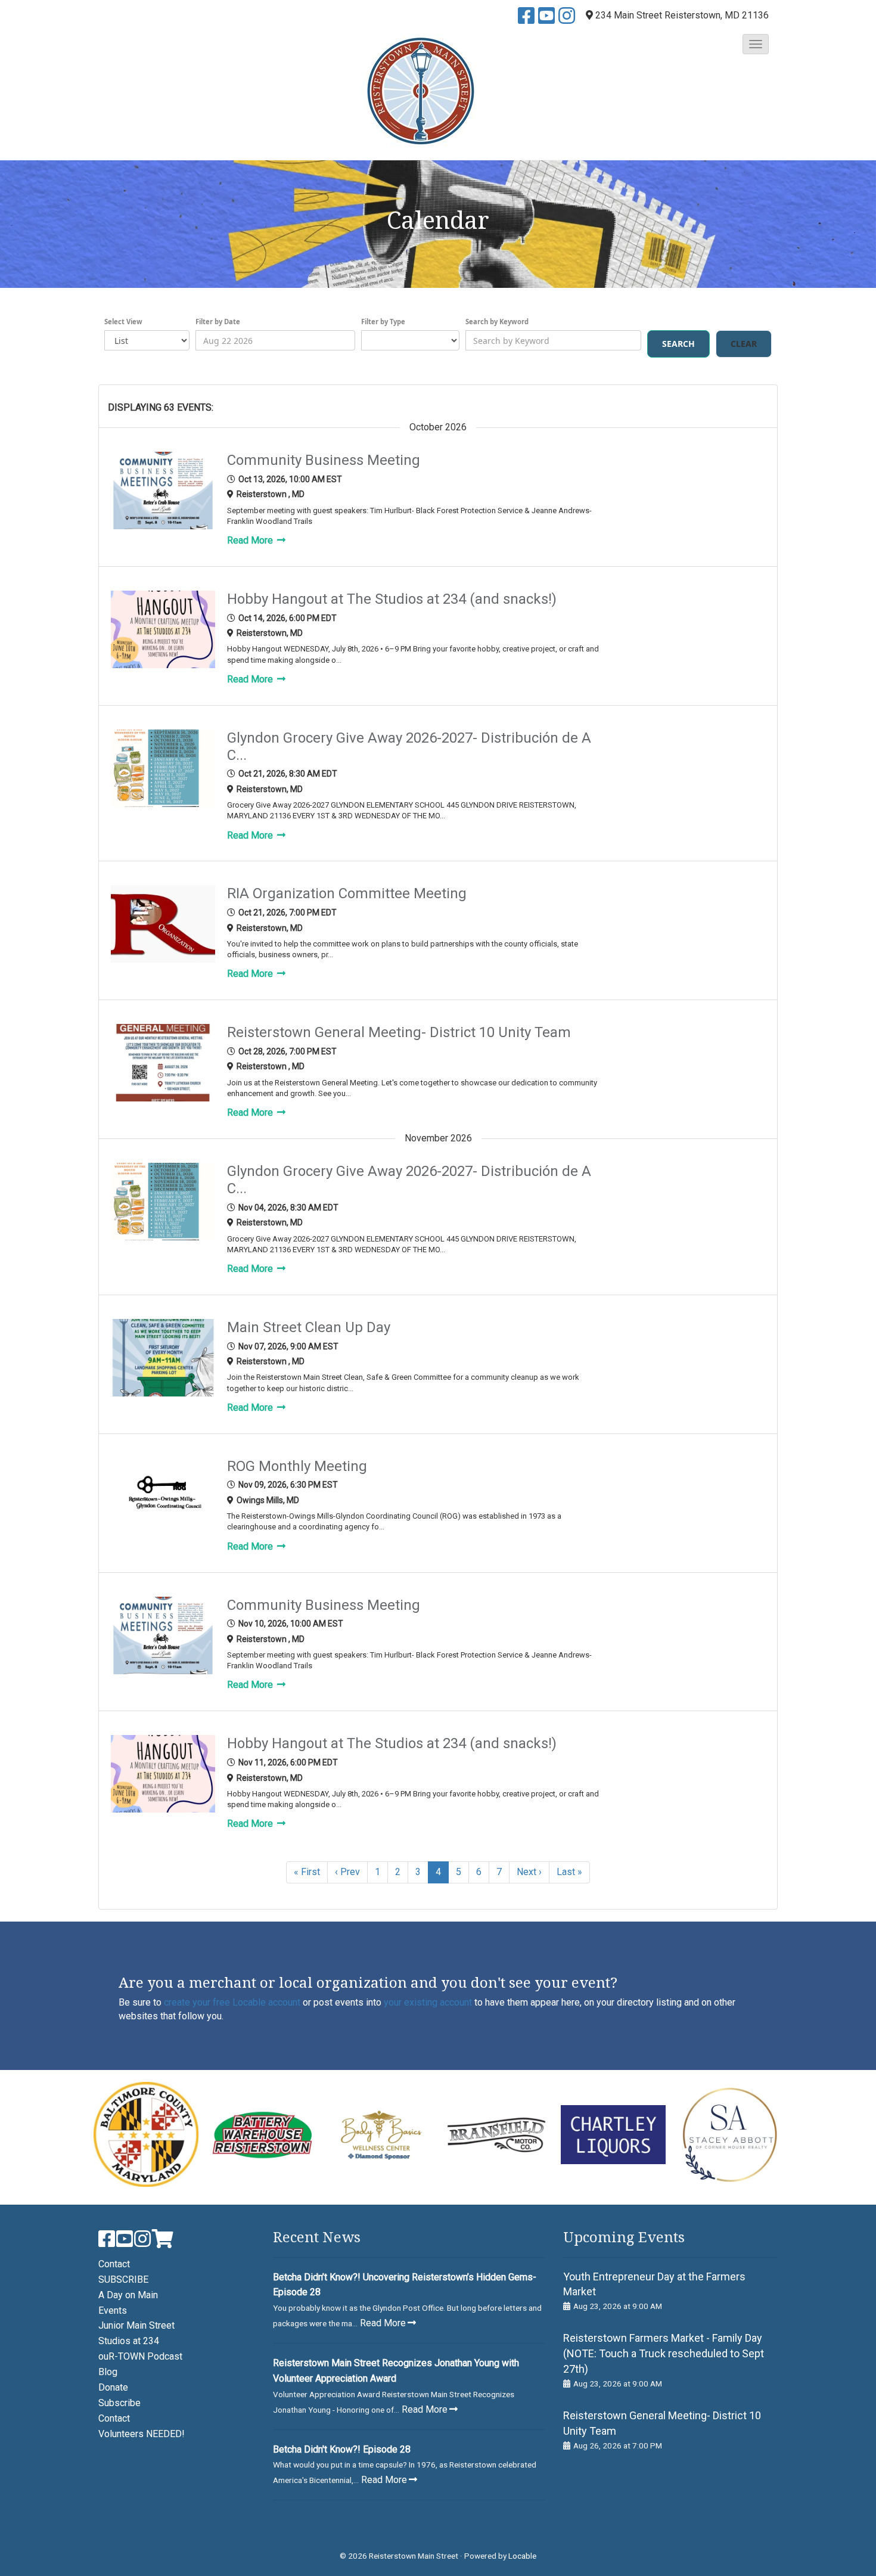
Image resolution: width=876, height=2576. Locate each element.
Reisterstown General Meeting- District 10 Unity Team (399, 1032)
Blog (108, 2372)
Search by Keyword (497, 322)
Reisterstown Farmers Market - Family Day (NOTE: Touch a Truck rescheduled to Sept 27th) (664, 2353)
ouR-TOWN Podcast (140, 2356)
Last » (569, 1872)
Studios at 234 (129, 2341)
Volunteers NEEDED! (142, 2434)
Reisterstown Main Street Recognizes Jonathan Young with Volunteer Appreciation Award (396, 2371)
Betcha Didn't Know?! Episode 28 (342, 2449)
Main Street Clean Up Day (309, 1327)
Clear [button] (744, 344)
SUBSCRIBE (123, 2279)
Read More (251, 540)
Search (678, 344)
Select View (123, 322)
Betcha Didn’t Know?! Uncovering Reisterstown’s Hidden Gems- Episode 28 (405, 2285)
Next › (529, 1872)
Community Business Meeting (324, 460)
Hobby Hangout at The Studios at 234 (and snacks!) (392, 599)
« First (307, 1872)
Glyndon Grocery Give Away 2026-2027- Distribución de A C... (409, 747)
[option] (146, 2134)
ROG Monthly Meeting (297, 1466)
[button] (756, 44)
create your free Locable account (232, 2002)
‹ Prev (347, 1872)
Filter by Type (383, 322)
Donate (113, 2387)
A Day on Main (128, 2295)
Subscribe (119, 2403)
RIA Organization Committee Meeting (347, 893)
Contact (114, 2264)
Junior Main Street (136, 2325)
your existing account (428, 2002)
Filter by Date (218, 322)
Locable (522, 2556)
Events (113, 2310)
